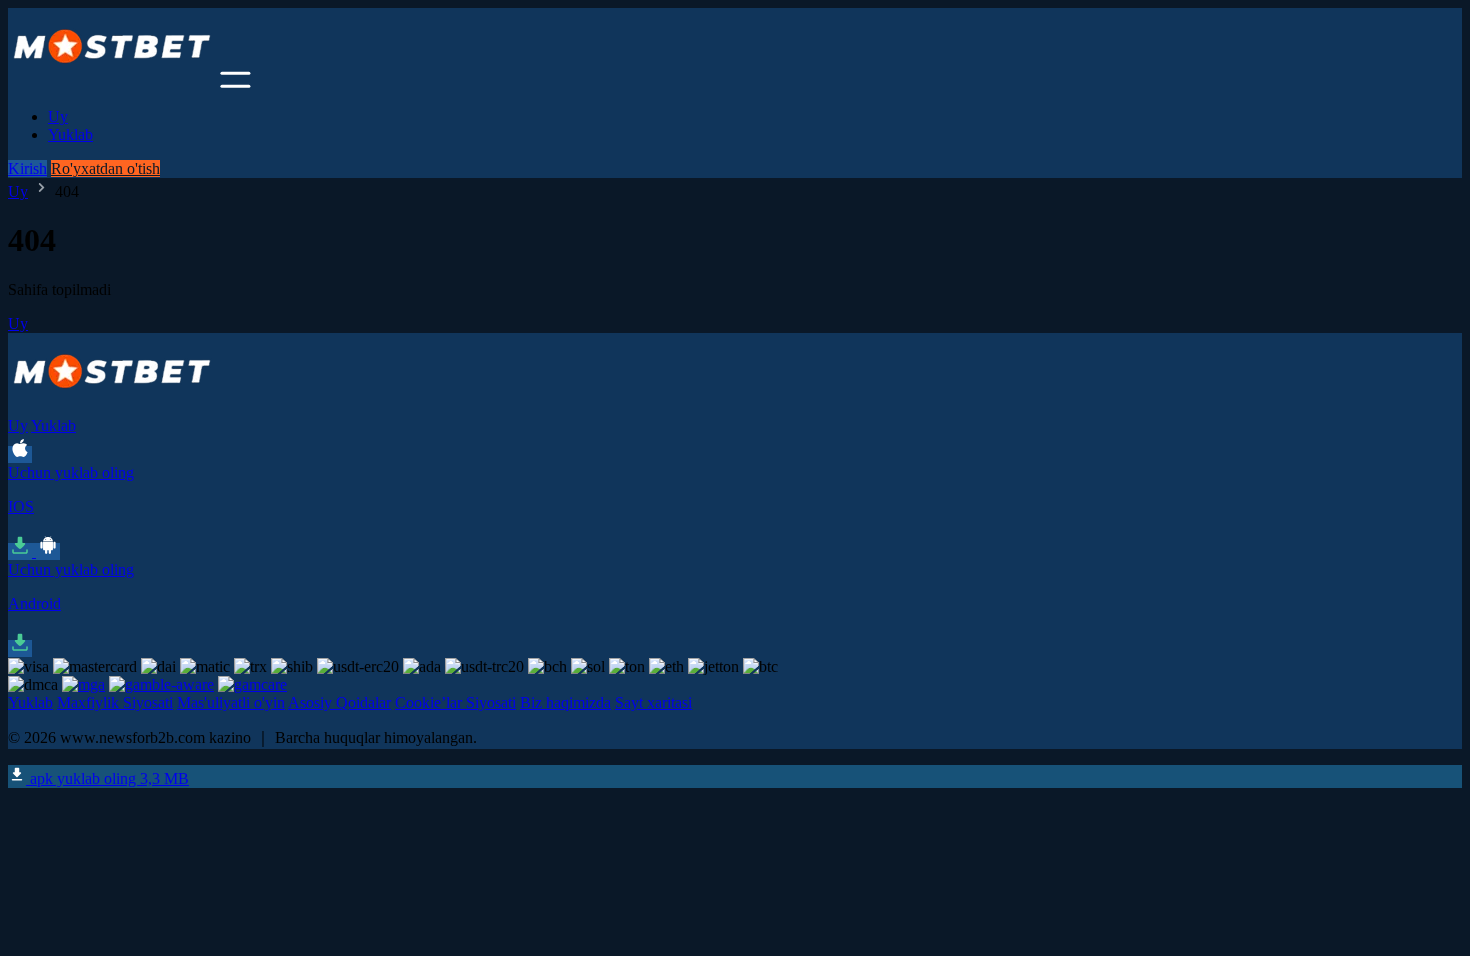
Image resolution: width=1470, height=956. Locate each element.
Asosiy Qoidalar (339, 702)
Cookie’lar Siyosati (455, 702)
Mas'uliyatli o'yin (231, 702)
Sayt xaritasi (653, 702)
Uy (58, 116)
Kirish (27, 168)
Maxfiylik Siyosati (115, 702)
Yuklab (70, 134)
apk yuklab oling (107, 778)
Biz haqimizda (565, 702)
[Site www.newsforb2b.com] (112, 82)
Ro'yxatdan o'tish (105, 168)
